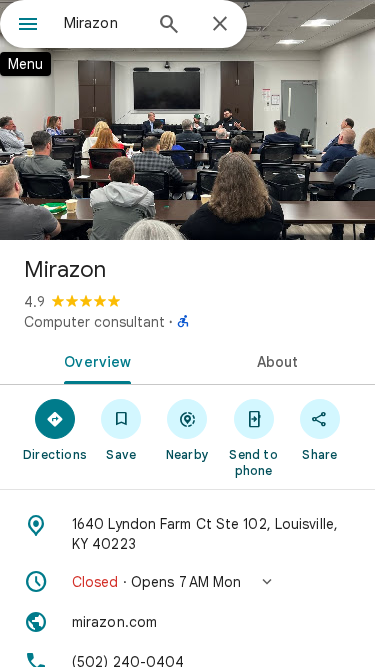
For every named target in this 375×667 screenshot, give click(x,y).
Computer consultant (94, 322)
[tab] (94, 360)
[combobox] (102, 23)
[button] (187, 582)
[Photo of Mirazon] (187, 120)
